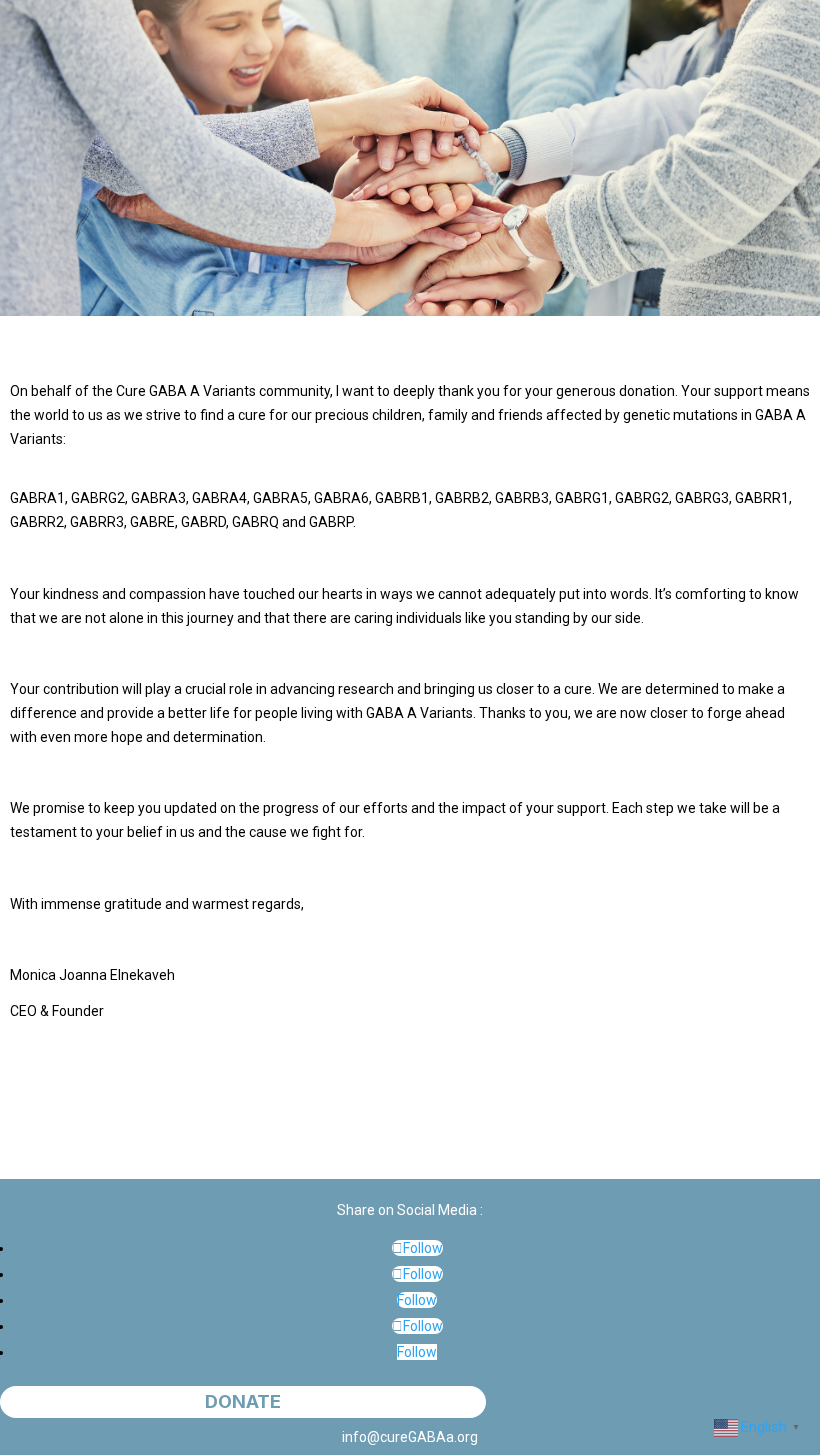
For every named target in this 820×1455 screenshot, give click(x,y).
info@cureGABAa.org (410, 1437)
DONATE (243, 1402)
